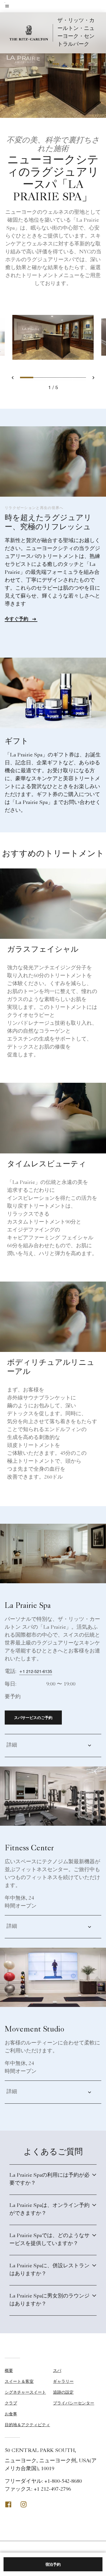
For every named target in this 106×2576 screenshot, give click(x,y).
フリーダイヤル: (43, 2482)
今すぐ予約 (17, 619)
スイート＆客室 (19, 2381)
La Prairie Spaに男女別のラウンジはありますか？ (49, 2300)
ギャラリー (63, 2381)
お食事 (11, 2414)
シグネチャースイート (25, 2392)
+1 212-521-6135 (36, 1671)
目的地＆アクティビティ (27, 2425)
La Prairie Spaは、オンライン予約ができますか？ (49, 2210)
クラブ (11, 2403)
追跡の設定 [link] (63, 2392)
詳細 (12, 1745)
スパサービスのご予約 (33, 1718)
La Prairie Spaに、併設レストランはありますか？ (49, 2270)
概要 (9, 2370)
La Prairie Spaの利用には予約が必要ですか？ (49, 2179)
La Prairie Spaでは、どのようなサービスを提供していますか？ (49, 2240)
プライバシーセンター (74, 2403)
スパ (57, 2370)
